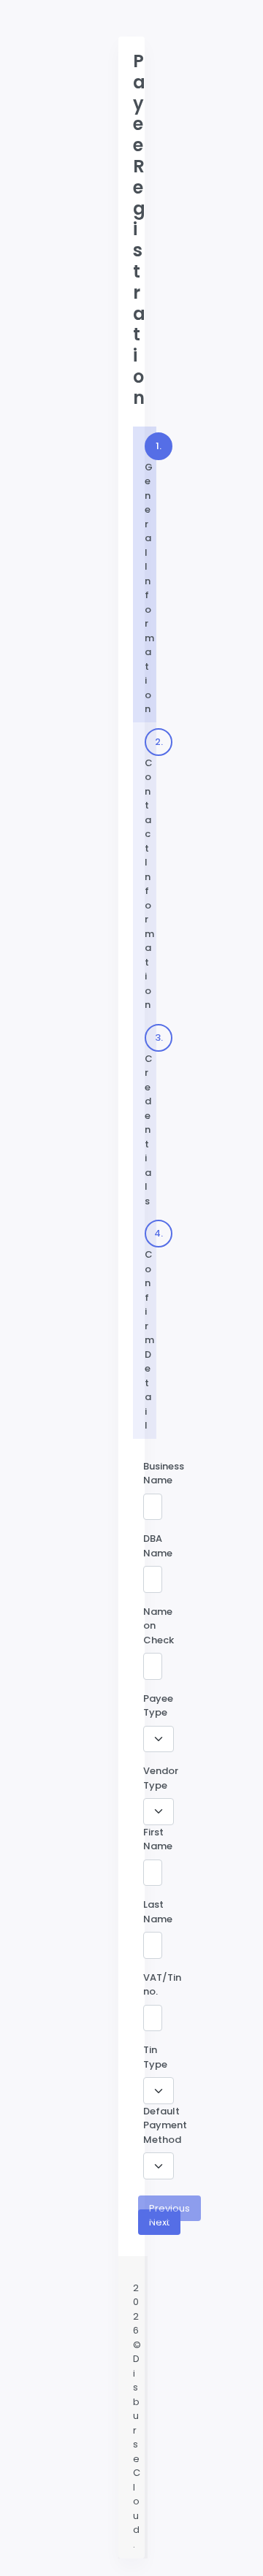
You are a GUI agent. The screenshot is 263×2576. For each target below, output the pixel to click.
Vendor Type (161, 1778)
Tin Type (155, 2057)
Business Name (164, 1474)
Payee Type (158, 1706)
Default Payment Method (165, 2125)
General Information (145, 574)
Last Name (158, 1912)
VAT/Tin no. (162, 1985)
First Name (158, 1839)
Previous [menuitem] (169, 2208)
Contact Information (150, 874)
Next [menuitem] (159, 2222)
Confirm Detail (150, 1329)
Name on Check (159, 1626)
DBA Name (158, 1546)
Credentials (150, 1119)
